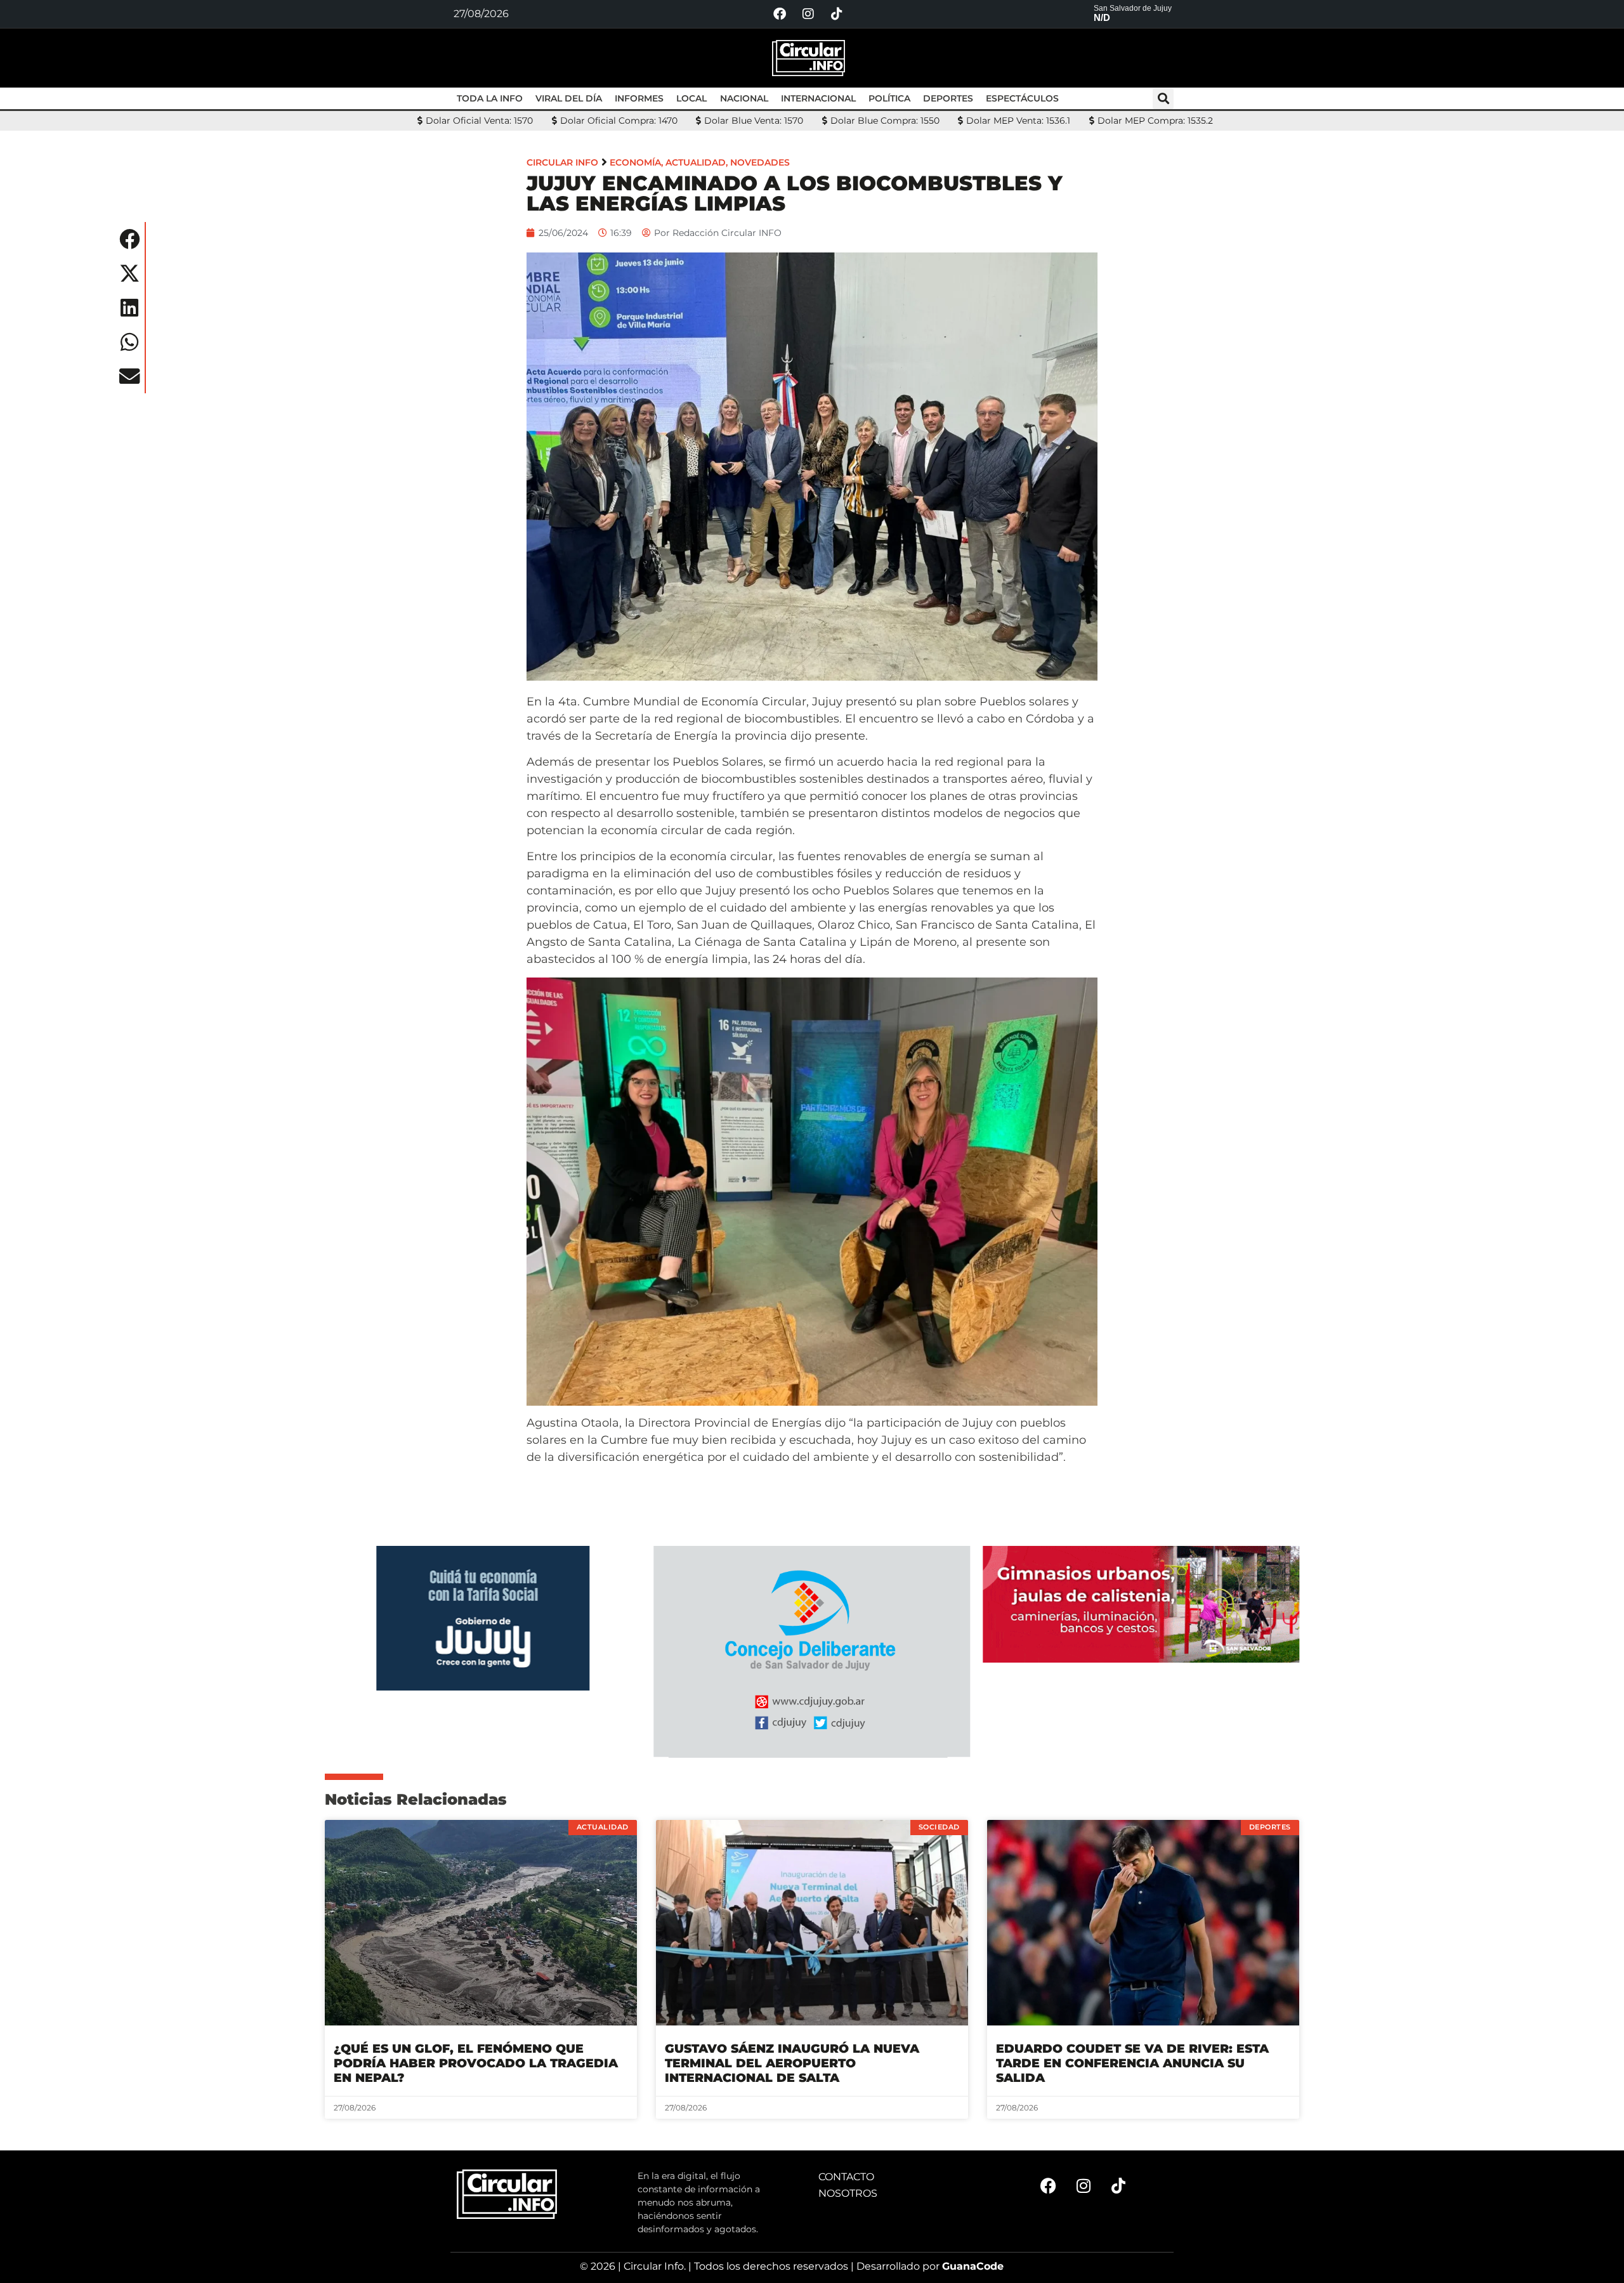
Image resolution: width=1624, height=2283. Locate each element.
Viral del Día (569, 98)
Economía (635, 162)
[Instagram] (808, 14)
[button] (1163, 99)
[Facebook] (780, 14)
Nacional (744, 98)
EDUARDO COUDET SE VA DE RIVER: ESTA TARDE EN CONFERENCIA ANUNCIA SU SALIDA (1132, 2063)
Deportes (948, 98)
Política (889, 98)
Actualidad (696, 162)
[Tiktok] (837, 14)
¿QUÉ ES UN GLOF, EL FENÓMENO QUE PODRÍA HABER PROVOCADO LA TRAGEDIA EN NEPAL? (476, 2063)
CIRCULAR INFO (562, 162)
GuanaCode (973, 2266)
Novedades (760, 162)
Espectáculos (1022, 98)
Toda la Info (490, 98)
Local (691, 98)
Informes (639, 98)
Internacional (818, 98)
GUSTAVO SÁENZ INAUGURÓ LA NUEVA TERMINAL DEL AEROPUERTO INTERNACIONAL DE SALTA (792, 2063)
